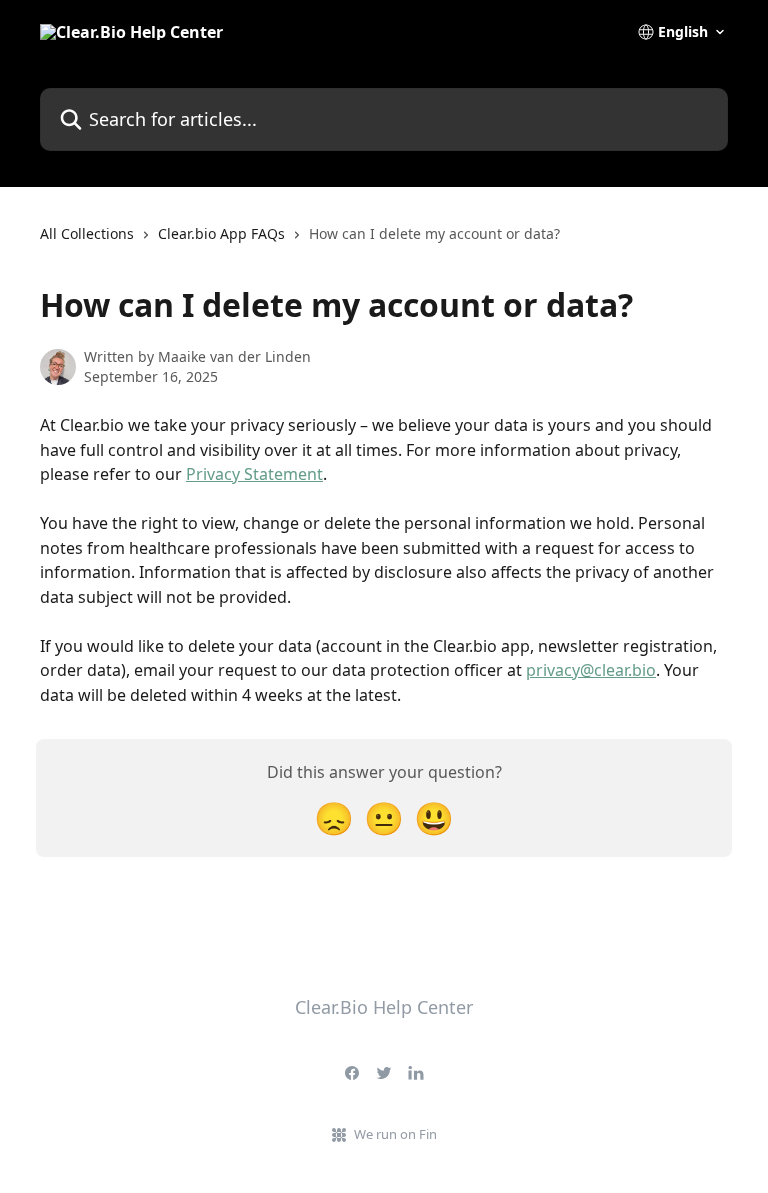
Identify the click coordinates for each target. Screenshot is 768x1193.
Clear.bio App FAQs (221, 233)
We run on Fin (395, 1134)
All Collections (87, 233)
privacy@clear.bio (591, 670)
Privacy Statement (254, 474)
